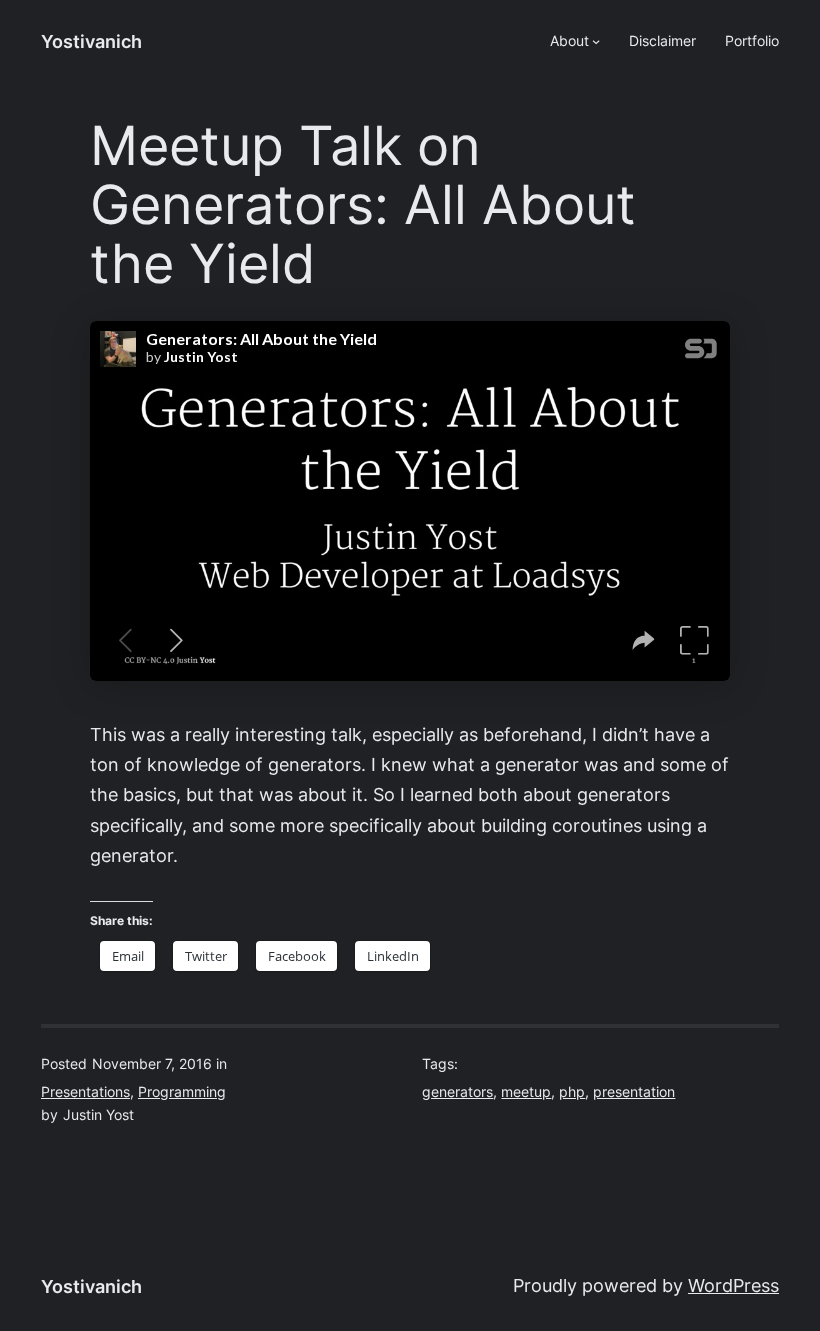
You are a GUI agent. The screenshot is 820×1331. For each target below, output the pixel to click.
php (572, 1092)
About (569, 41)
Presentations (85, 1092)
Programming (182, 1092)
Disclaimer (662, 41)
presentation (634, 1092)
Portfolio (752, 41)
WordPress (733, 1285)
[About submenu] (596, 41)
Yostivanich (91, 41)
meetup (526, 1092)
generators (457, 1092)
